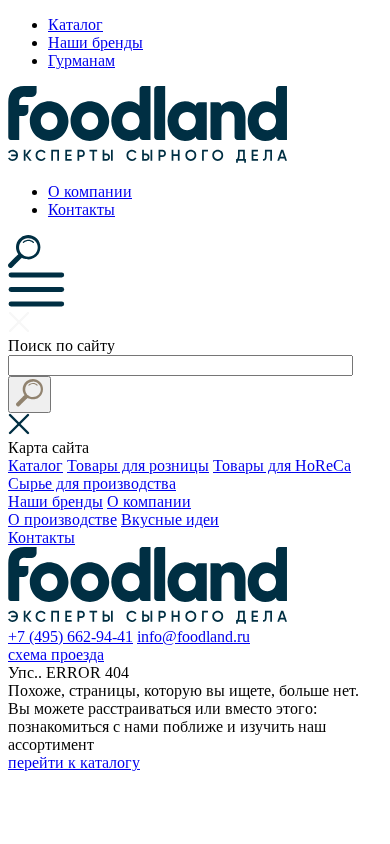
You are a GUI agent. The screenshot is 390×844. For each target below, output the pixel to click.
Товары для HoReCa (282, 465)
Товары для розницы (138, 465)
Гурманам (81, 60)
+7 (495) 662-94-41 (70, 636)
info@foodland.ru (193, 636)
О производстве (62, 519)
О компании (90, 191)
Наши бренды (95, 42)
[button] (29, 394)
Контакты (81, 209)
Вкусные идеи (170, 519)
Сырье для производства (92, 483)
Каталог (75, 24)
